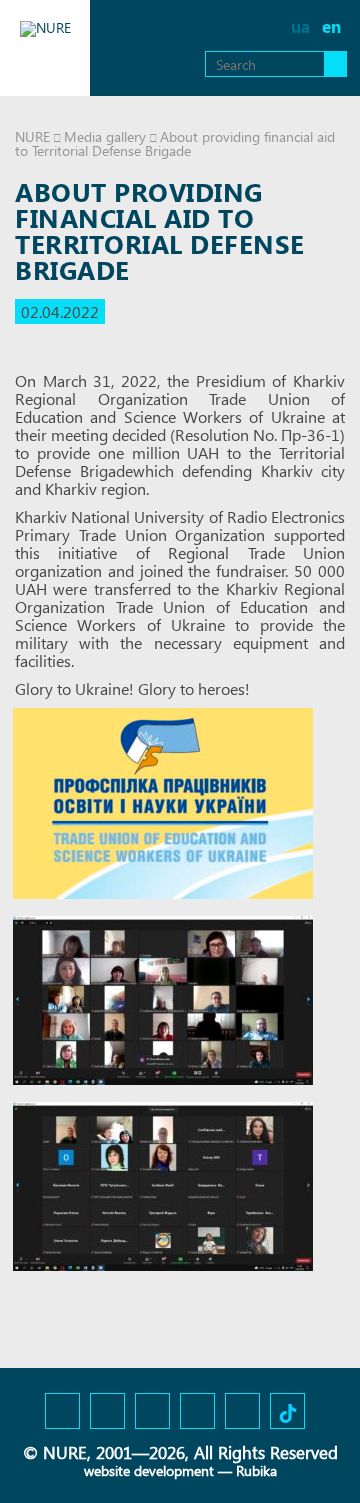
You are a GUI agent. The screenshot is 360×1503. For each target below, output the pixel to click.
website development (149, 1470)
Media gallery (105, 136)
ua (300, 26)
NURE (32, 136)
